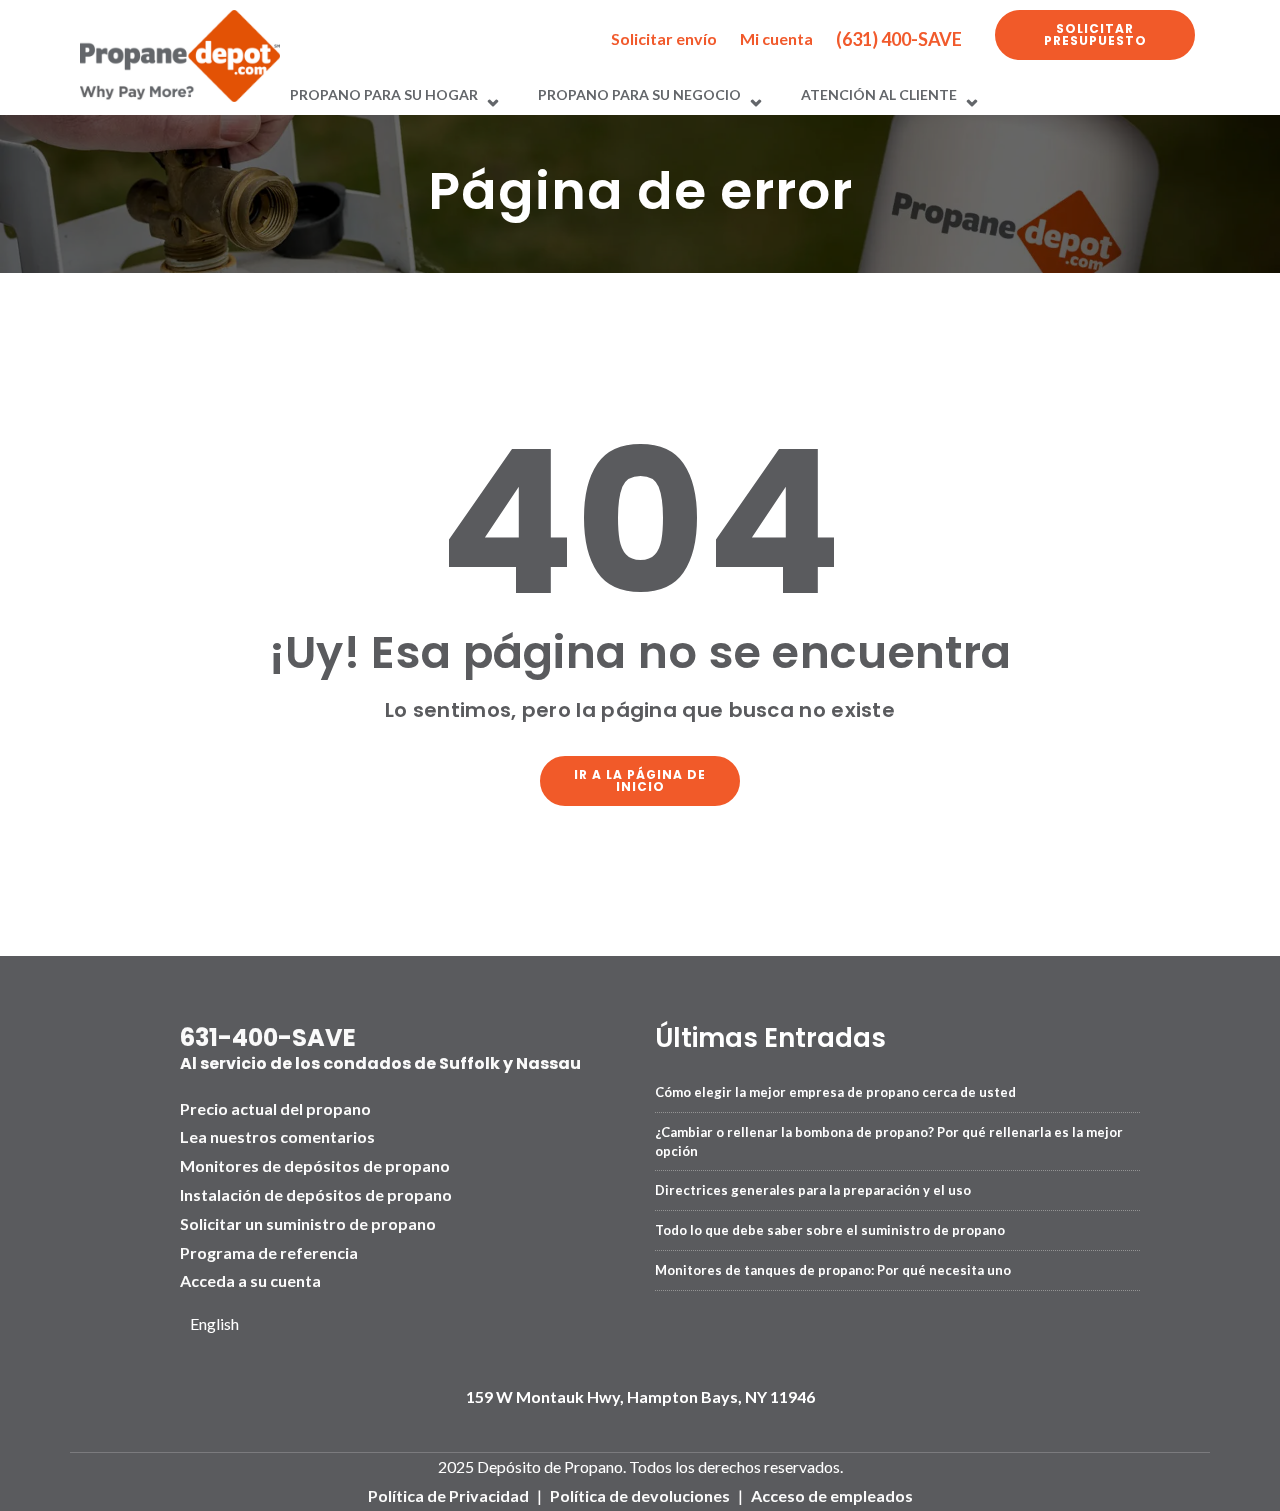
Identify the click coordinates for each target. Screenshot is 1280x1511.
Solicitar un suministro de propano (308, 1223)
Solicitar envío (664, 38)
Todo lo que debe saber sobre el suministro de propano (830, 1230)
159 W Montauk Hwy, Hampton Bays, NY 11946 (640, 1396)
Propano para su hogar (384, 94)
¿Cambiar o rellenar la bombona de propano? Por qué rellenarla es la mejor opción (889, 1141)
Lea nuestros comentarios (277, 1136)
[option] (222, 1324)
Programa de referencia (269, 1252)
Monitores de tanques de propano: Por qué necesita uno (833, 1270)
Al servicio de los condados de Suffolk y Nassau (380, 1063)
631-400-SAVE (268, 1037)
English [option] (214, 1323)
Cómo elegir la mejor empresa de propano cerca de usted (835, 1092)
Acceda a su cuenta (250, 1280)
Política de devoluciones (640, 1495)
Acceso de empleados (832, 1495)
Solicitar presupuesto (1095, 34)
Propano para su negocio (639, 94)
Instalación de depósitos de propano (316, 1194)
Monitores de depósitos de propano (315, 1165)
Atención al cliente (879, 94)
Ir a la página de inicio (640, 780)
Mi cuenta (776, 38)
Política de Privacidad (448, 1495)
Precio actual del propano (275, 1108)
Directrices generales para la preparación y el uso (813, 1190)
